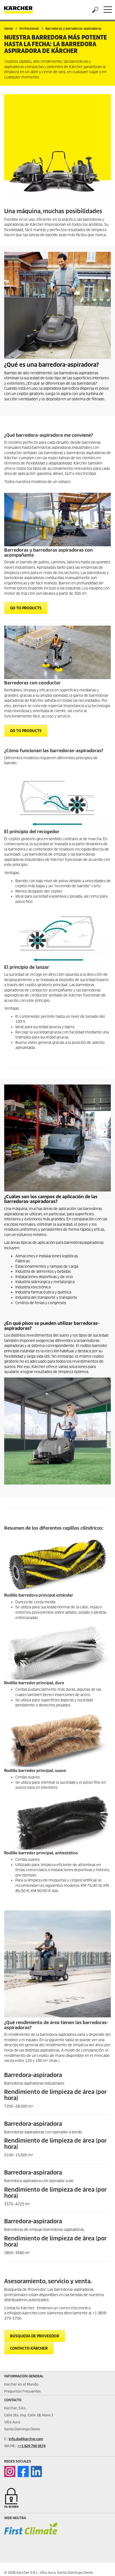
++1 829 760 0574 (32, 2446)
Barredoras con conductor (33, 683)
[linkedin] (36, 2472)
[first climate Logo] (31, 2534)
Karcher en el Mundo (21, 2384)
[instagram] (10, 2472)
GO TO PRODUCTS (26, 608)
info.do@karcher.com (26, 2439)
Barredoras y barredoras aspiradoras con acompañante (48, 553)
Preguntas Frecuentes (22, 2391)
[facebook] (23, 2472)
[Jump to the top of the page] (101, 2565)
